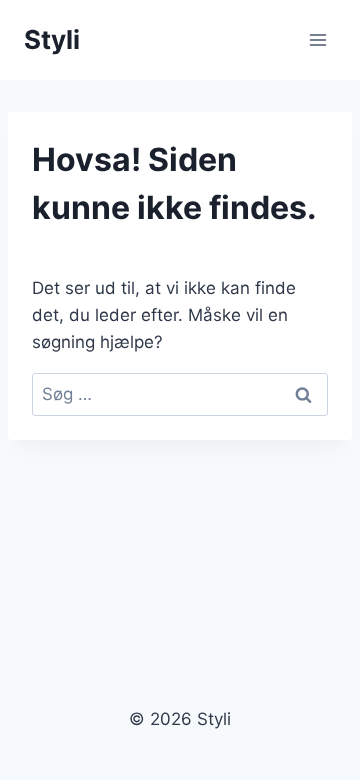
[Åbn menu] (317, 39)
